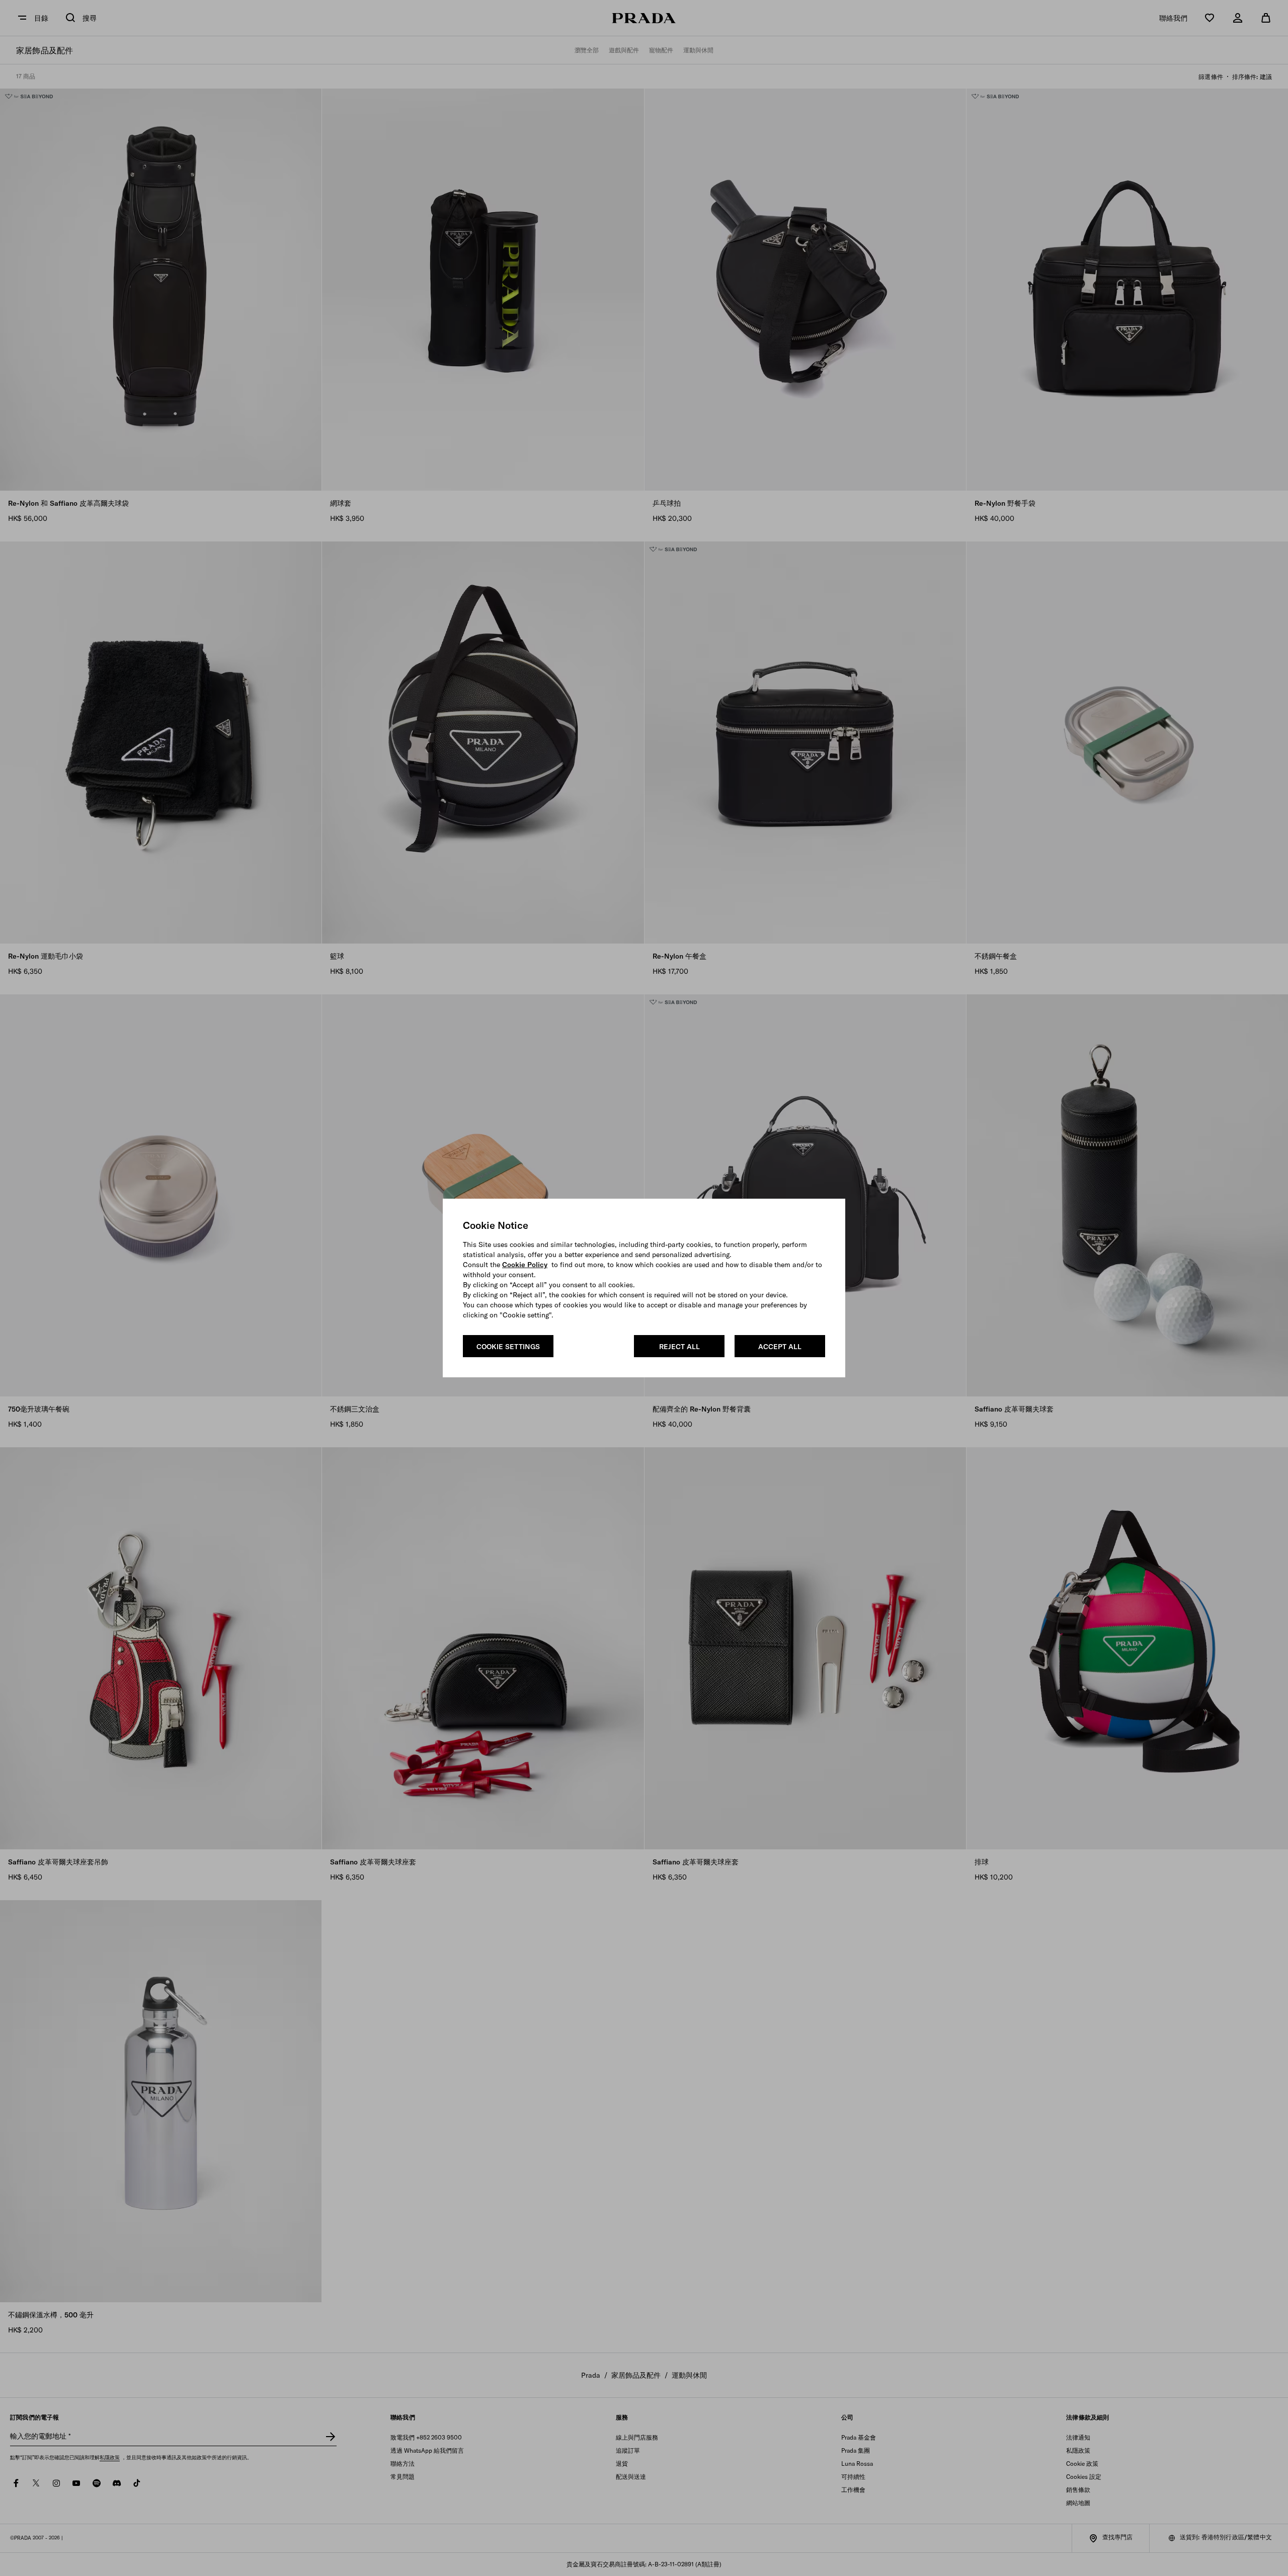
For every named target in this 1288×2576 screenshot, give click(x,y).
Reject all (679, 1347)
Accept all (780, 1347)
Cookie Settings (508, 1347)
